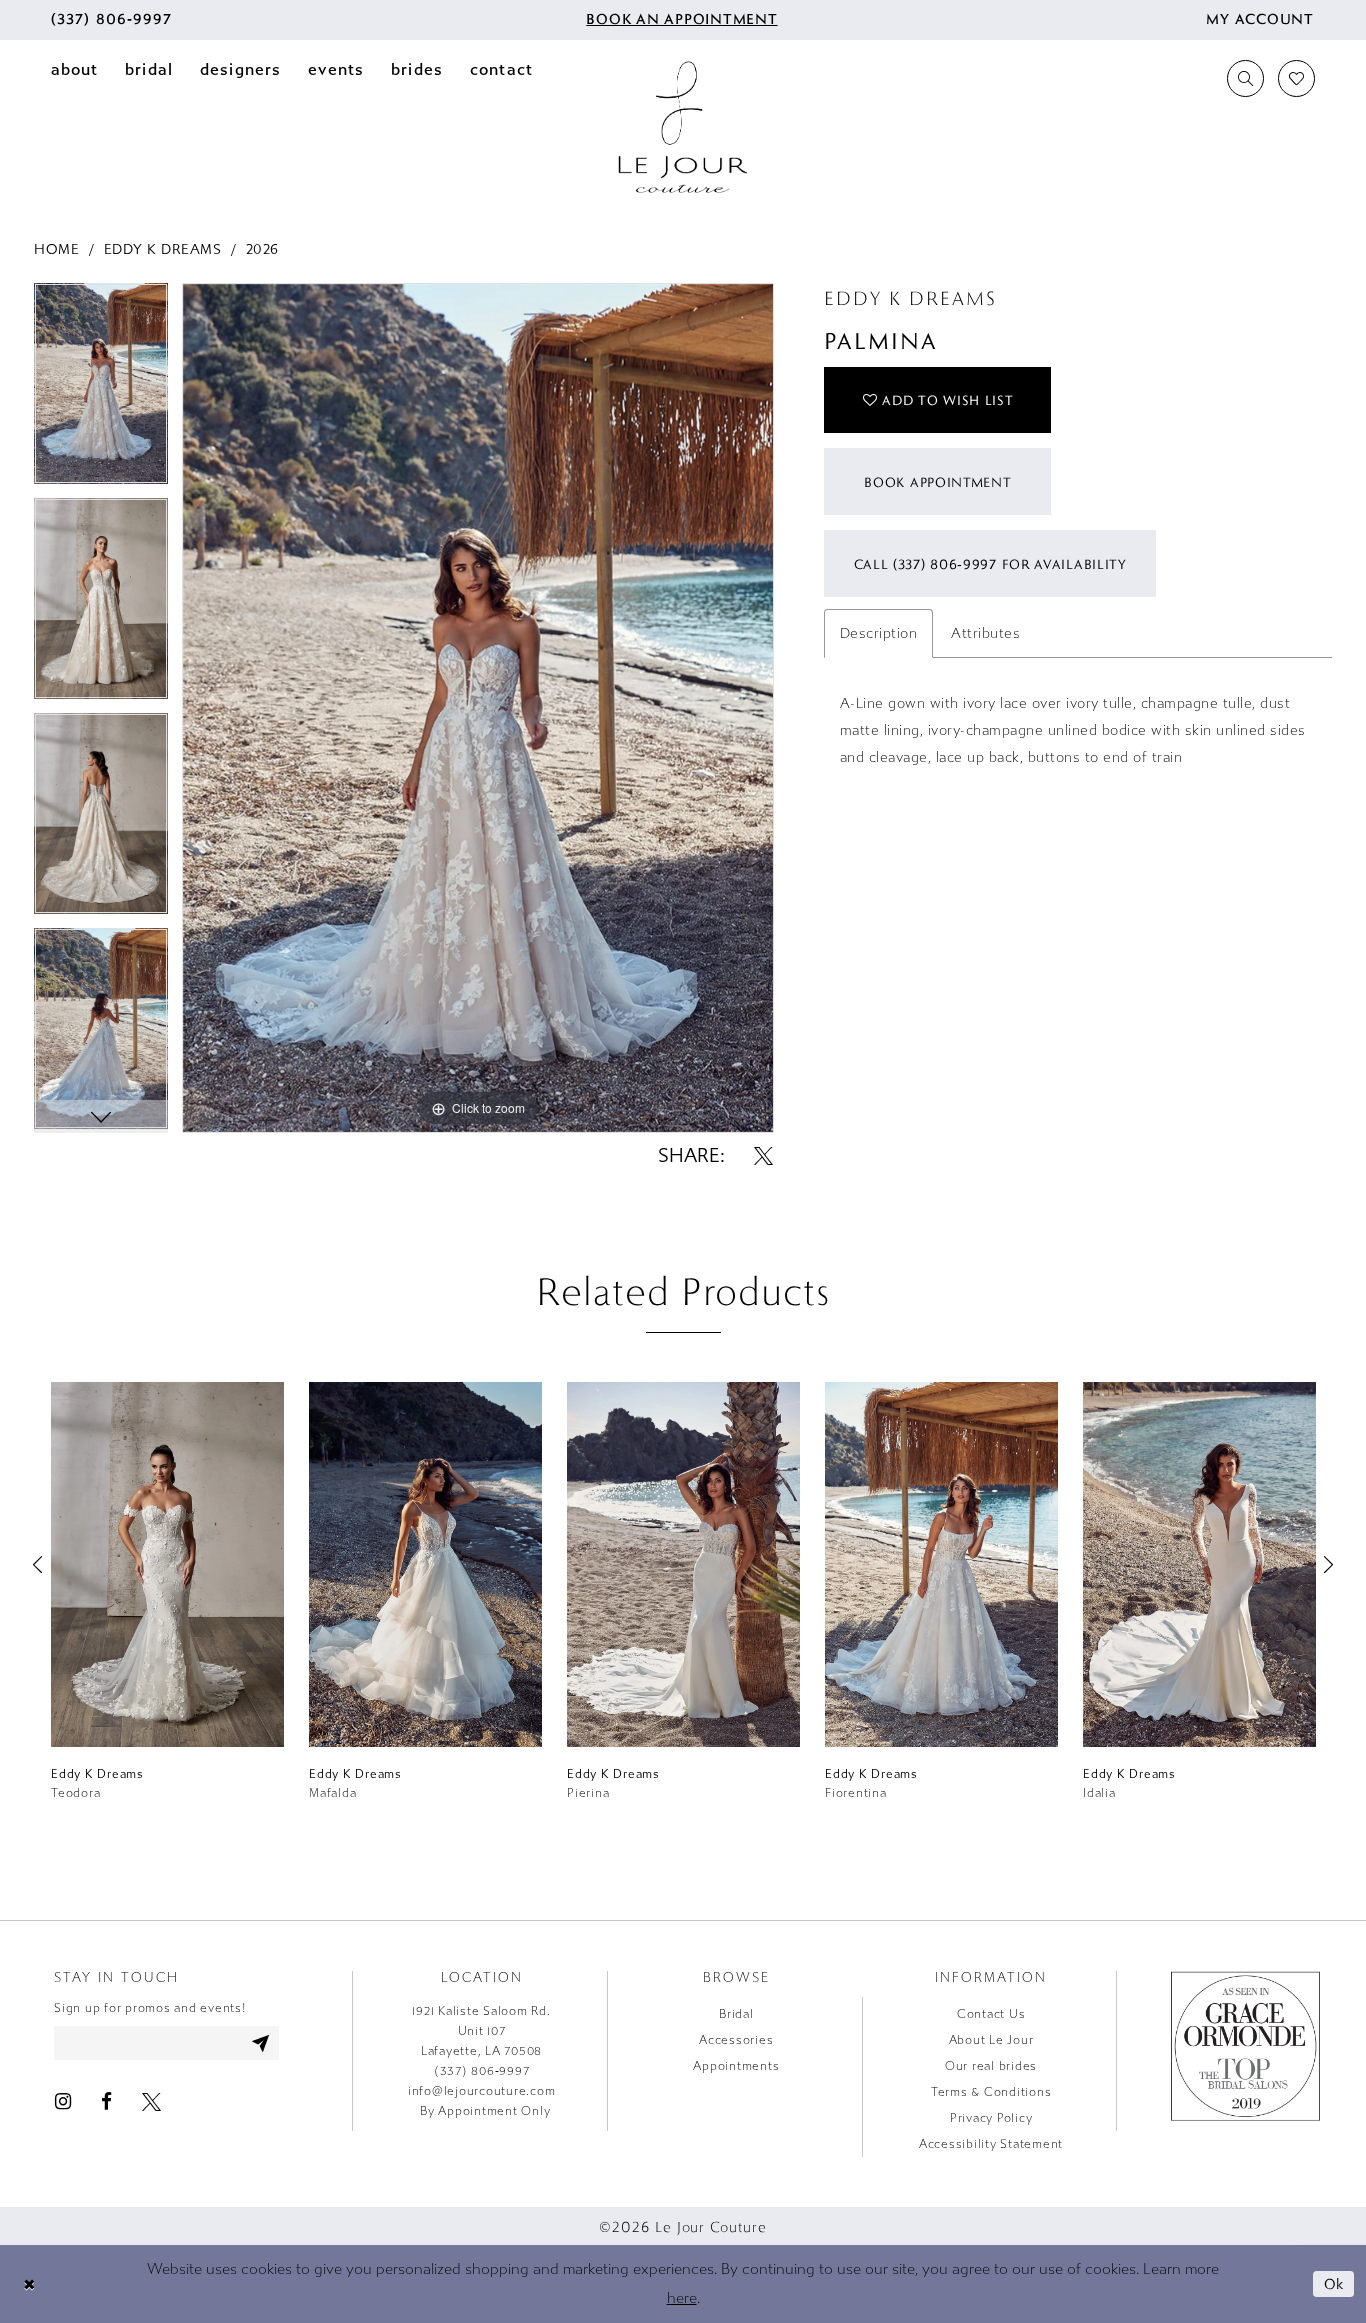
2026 (262, 249)
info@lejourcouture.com (482, 2091)
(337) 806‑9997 (482, 2071)
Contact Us (991, 2014)
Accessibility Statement (991, 2144)
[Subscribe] (260, 2043)
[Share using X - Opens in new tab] (763, 1155)
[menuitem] (111, 20)
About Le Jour (991, 2040)
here (682, 2298)
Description (879, 633)
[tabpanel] (101, 390)
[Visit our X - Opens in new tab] (151, 2100)
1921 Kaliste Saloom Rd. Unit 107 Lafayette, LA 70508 (481, 2031)
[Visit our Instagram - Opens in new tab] (63, 2100)
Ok (1334, 2283)
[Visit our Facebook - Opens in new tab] (106, 2100)
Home (56, 249)
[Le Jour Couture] (683, 127)
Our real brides (991, 2066)
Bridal (736, 2014)
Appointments (736, 2066)
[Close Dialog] (29, 2284)
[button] (1260, 20)
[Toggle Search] (1245, 78)
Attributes (985, 633)
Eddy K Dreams (163, 249)
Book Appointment (937, 482)
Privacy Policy (991, 2118)
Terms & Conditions (991, 2092)
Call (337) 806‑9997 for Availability (990, 564)
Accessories (736, 2040)
